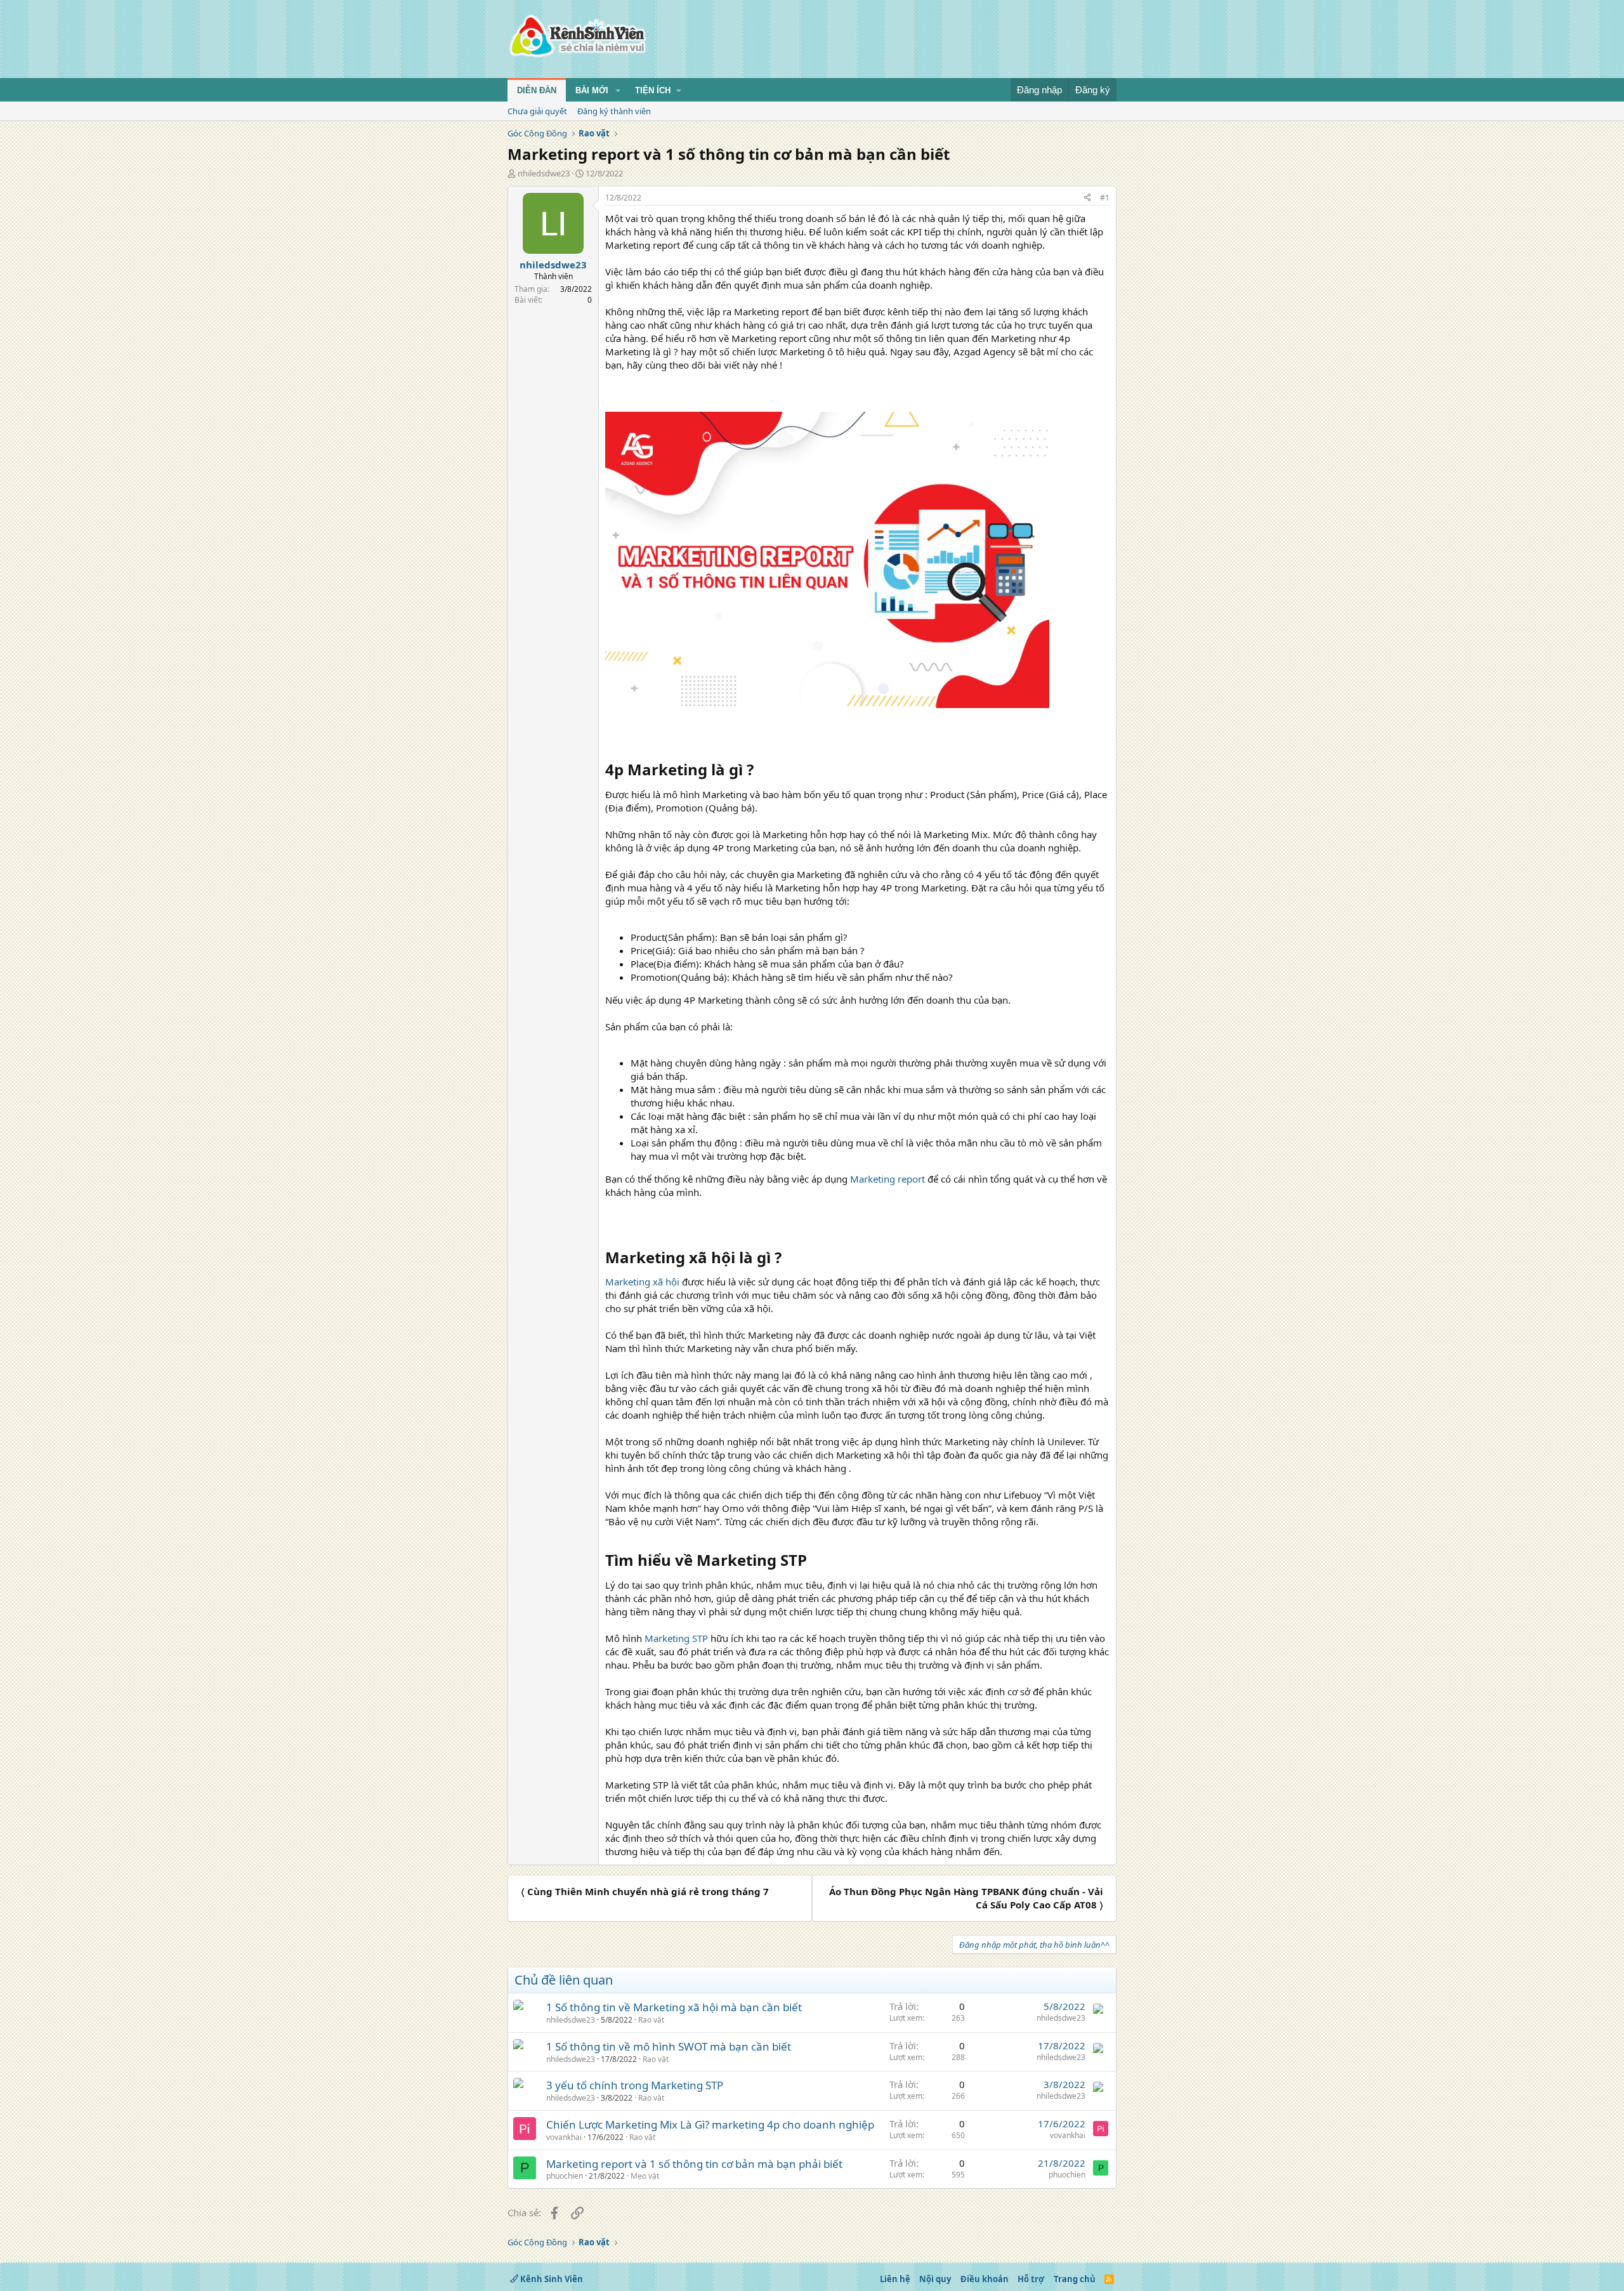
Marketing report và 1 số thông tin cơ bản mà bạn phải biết (694, 2164)
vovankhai (564, 2137)
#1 (1105, 198)
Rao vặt (651, 2020)
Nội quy (935, 2279)
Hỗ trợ (1031, 2279)
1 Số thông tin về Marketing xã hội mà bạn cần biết (674, 2007)
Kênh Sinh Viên (551, 2279)
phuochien (565, 2176)
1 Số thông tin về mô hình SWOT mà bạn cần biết (669, 2046)
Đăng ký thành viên (614, 111)
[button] (618, 91)
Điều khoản (985, 2279)
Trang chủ (1075, 2279)
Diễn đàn (537, 90)
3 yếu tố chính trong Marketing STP (635, 2085)
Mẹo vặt (645, 2176)
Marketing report (887, 1179)
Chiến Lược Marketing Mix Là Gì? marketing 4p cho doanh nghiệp (710, 2124)
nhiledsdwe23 (544, 173)
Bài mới (592, 90)
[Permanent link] (761, 771)
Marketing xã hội (642, 1282)
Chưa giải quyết (537, 111)
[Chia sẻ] (1087, 198)
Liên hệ (895, 2279)
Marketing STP (676, 1638)
